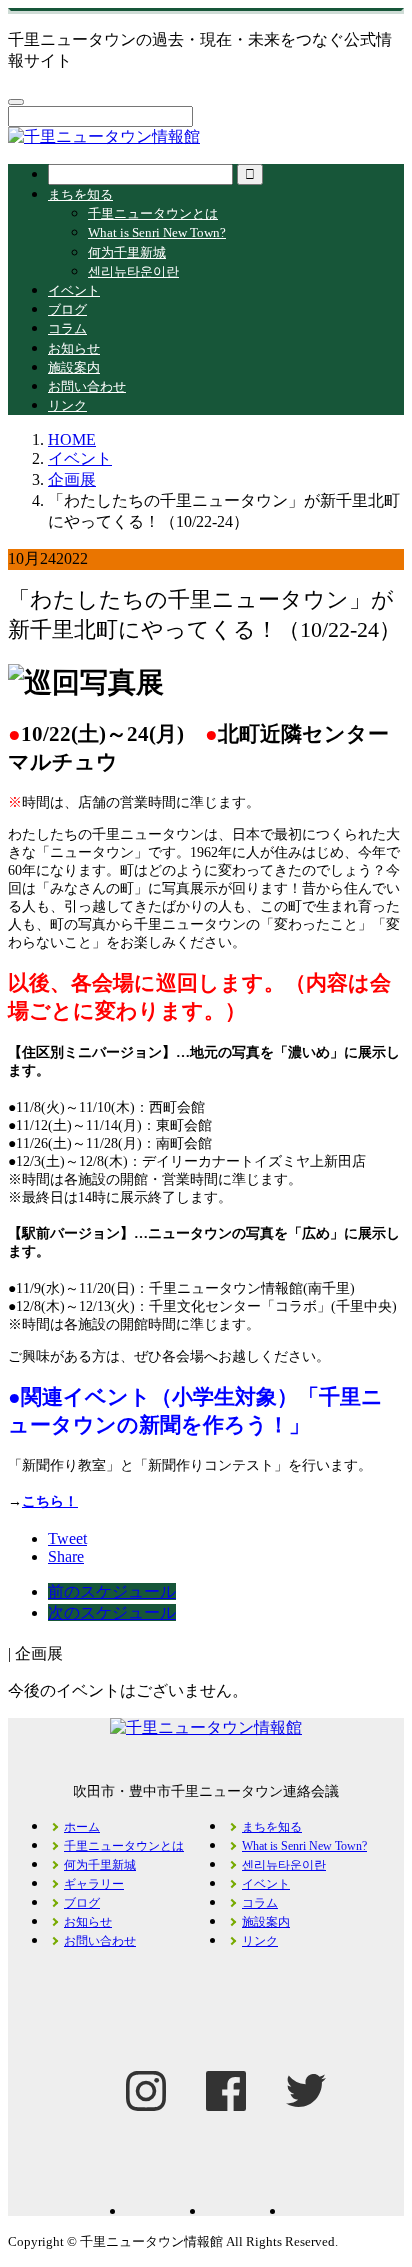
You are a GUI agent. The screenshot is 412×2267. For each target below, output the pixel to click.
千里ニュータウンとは (153, 213)
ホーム (82, 1827)
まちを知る (80, 194)
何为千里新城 (127, 252)
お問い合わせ (87, 386)
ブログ (67, 309)
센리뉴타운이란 (133, 271)
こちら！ (50, 1501)
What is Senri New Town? (157, 232)
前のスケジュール (112, 1591)
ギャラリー (94, 1884)
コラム (67, 328)
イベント (74, 290)
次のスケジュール (112, 1612)
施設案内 (74, 367)
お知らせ (74, 348)
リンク (67, 405)
